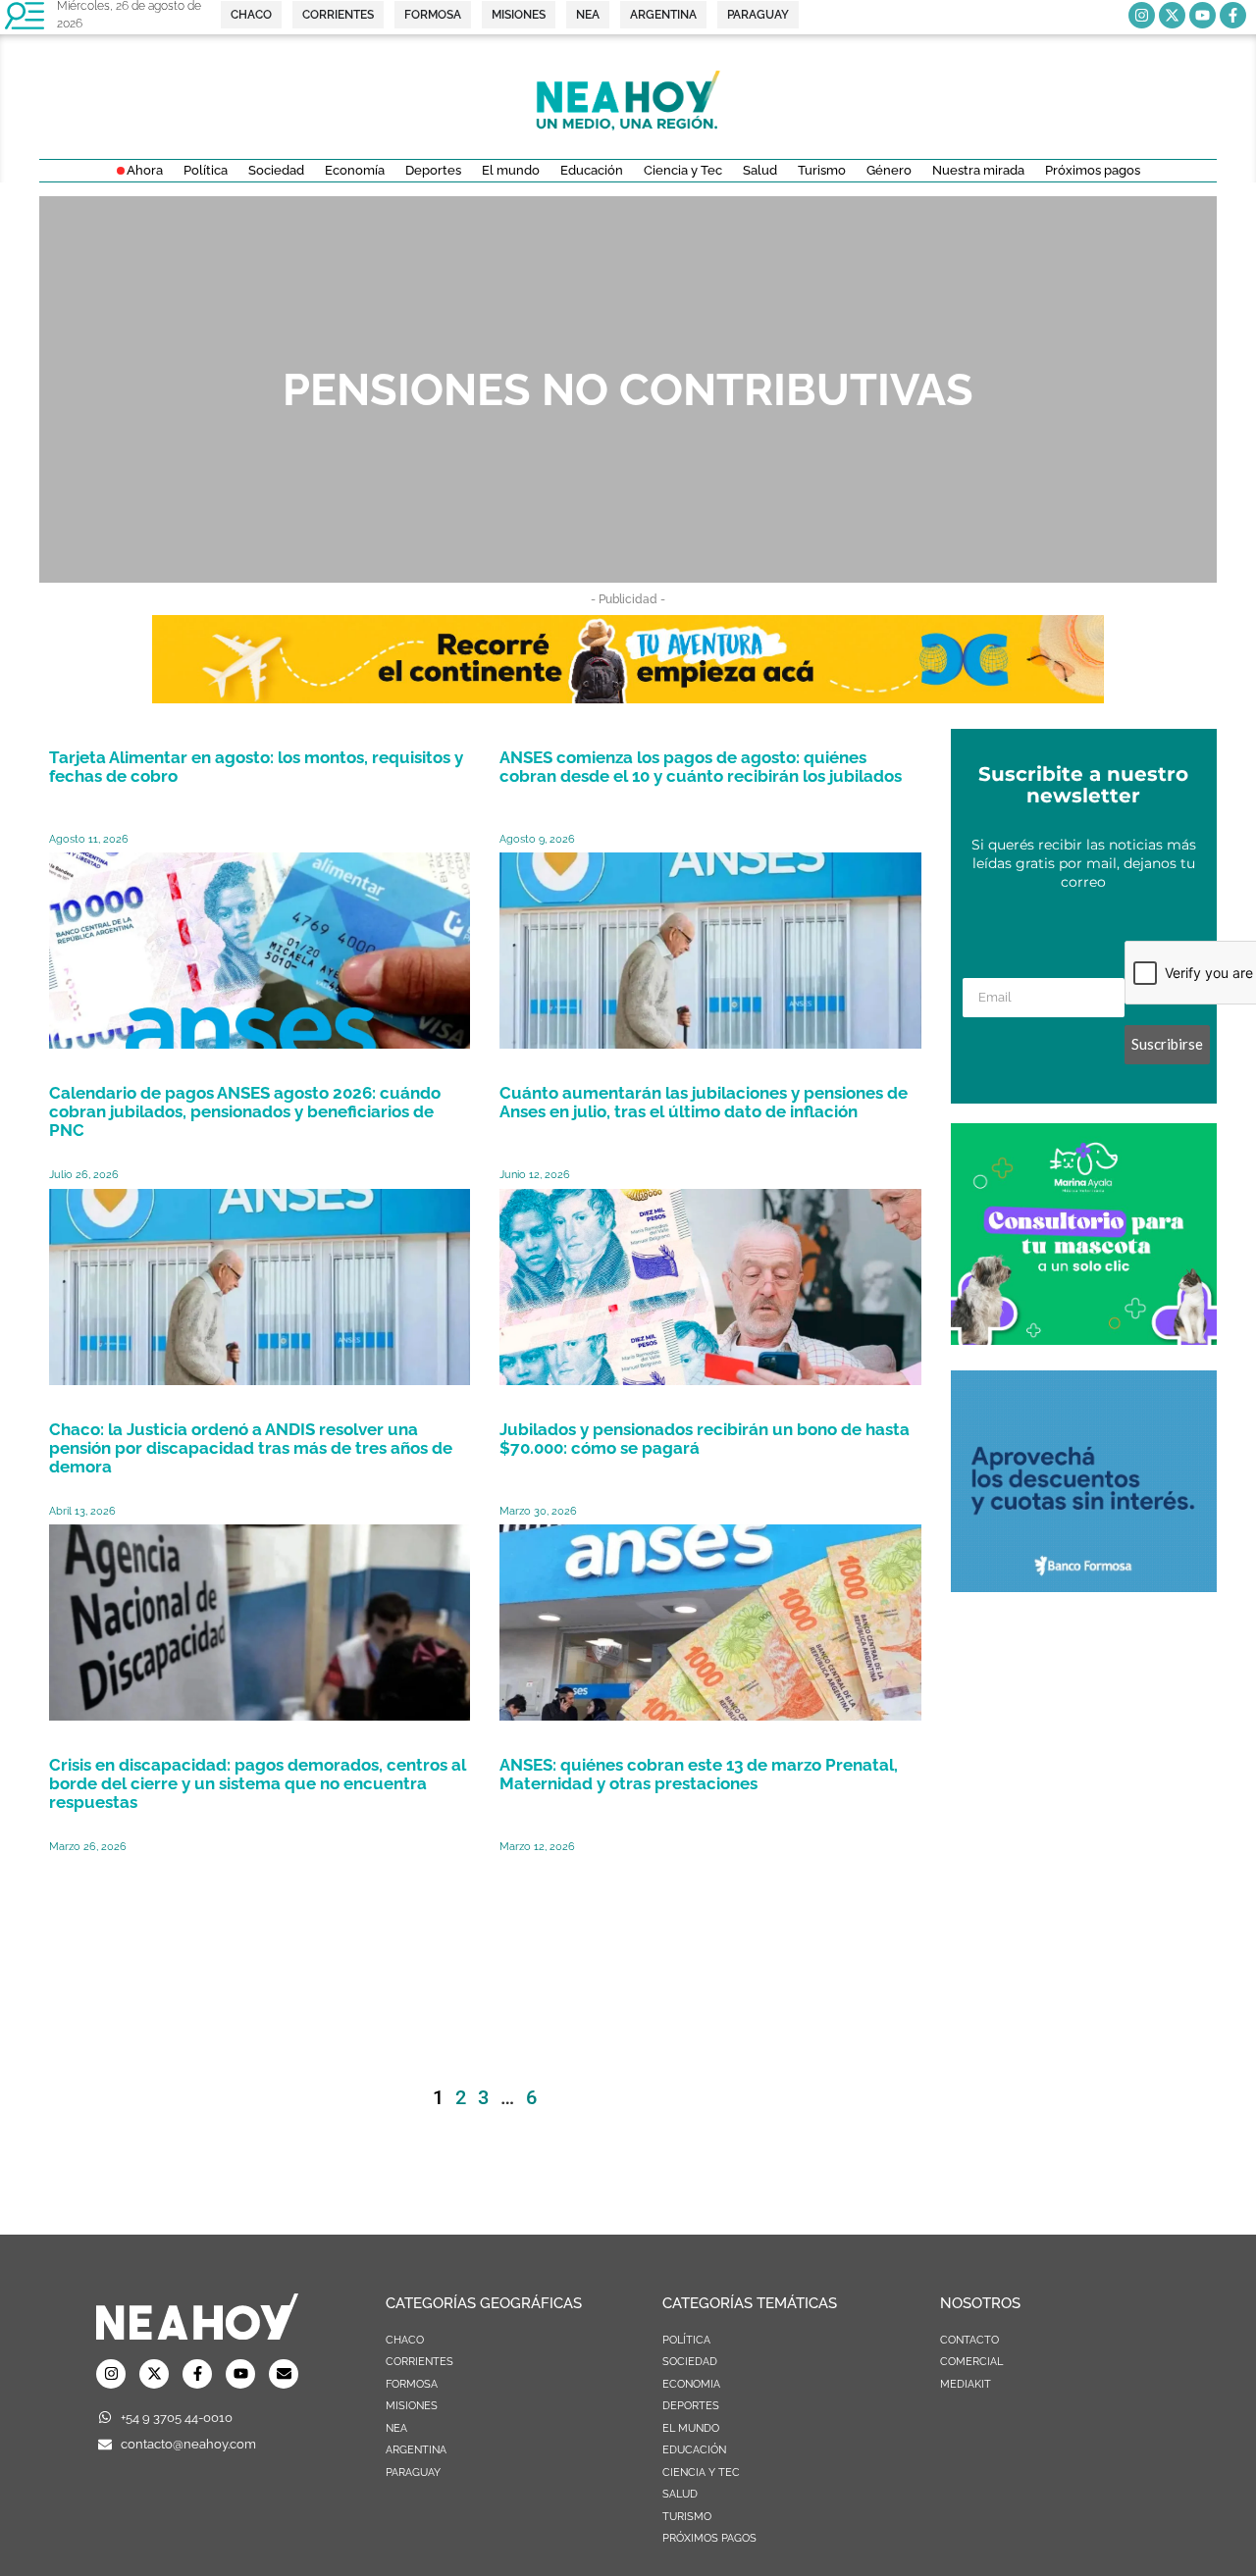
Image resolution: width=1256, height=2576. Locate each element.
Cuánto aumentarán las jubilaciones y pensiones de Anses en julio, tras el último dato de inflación (704, 1102)
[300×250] (1084, 1586)
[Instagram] (1142, 15)
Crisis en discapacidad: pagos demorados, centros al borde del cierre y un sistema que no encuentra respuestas (258, 1783)
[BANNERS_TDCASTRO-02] (628, 697)
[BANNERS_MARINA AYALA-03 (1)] (1084, 1339)
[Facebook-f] (1233, 15)
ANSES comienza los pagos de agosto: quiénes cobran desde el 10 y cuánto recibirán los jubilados (701, 767)
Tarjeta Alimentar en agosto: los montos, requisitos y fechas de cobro (256, 767)
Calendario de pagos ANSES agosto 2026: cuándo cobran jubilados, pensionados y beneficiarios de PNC (245, 1111)
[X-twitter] (1172, 15)
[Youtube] (1203, 15)
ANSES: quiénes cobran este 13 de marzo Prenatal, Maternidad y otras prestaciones (699, 1774)
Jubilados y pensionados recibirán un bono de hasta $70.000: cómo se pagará (705, 1439)
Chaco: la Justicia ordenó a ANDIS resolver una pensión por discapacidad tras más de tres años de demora (251, 1448)
